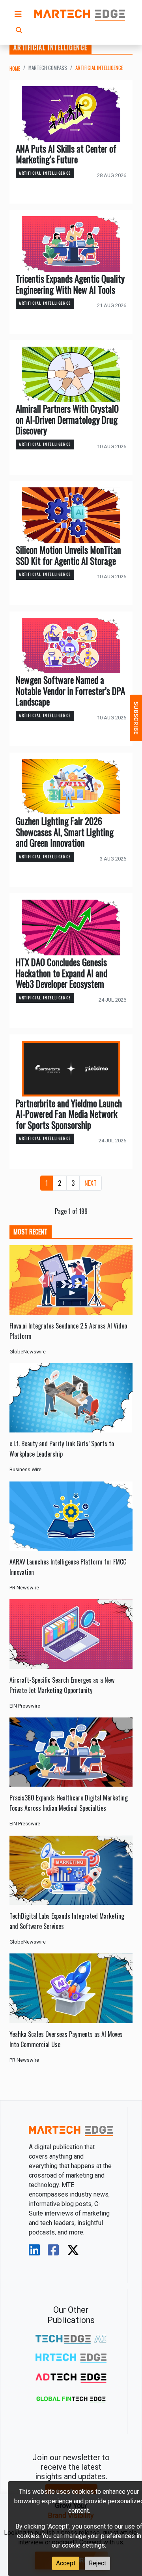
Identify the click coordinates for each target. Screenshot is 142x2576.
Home (15, 69)
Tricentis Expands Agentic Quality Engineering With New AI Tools (70, 284)
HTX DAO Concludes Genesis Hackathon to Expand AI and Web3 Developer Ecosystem (62, 973)
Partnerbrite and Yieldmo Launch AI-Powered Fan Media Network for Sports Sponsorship (69, 1114)
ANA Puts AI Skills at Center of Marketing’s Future (66, 154)
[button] (18, 14)
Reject (97, 2563)
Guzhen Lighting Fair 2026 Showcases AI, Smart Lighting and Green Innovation (65, 832)
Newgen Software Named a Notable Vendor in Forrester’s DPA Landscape (70, 691)
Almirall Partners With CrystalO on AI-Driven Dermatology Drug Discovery (67, 420)
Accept (66, 2563)
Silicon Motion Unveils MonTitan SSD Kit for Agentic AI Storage (68, 555)
